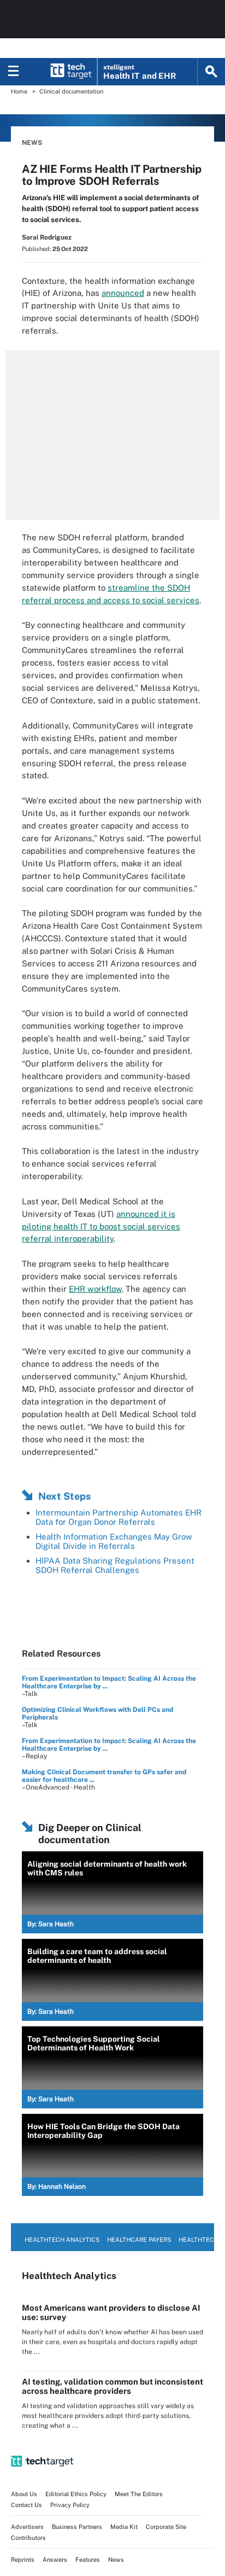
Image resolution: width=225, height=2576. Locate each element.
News (32, 143)
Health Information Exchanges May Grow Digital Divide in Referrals (114, 1541)
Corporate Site (166, 2527)
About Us (24, 2494)
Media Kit (124, 2527)
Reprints (23, 2560)
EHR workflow (95, 1289)
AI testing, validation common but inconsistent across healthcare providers (112, 2386)
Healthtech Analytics (62, 2240)
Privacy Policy (70, 2505)
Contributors (28, 2538)
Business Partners (77, 2527)
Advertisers (27, 2527)
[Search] (211, 72)
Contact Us (26, 2505)
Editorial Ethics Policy (76, 2494)
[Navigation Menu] (14, 72)
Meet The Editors (139, 2494)
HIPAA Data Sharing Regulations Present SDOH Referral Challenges (115, 1565)
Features (88, 2560)
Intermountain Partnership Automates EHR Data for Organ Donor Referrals (119, 1517)
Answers (55, 2560)
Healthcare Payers (139, 2240)
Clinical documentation (71, 91)
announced (123, 293)
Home (19, 91)
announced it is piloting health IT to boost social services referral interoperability (101, 1226)
